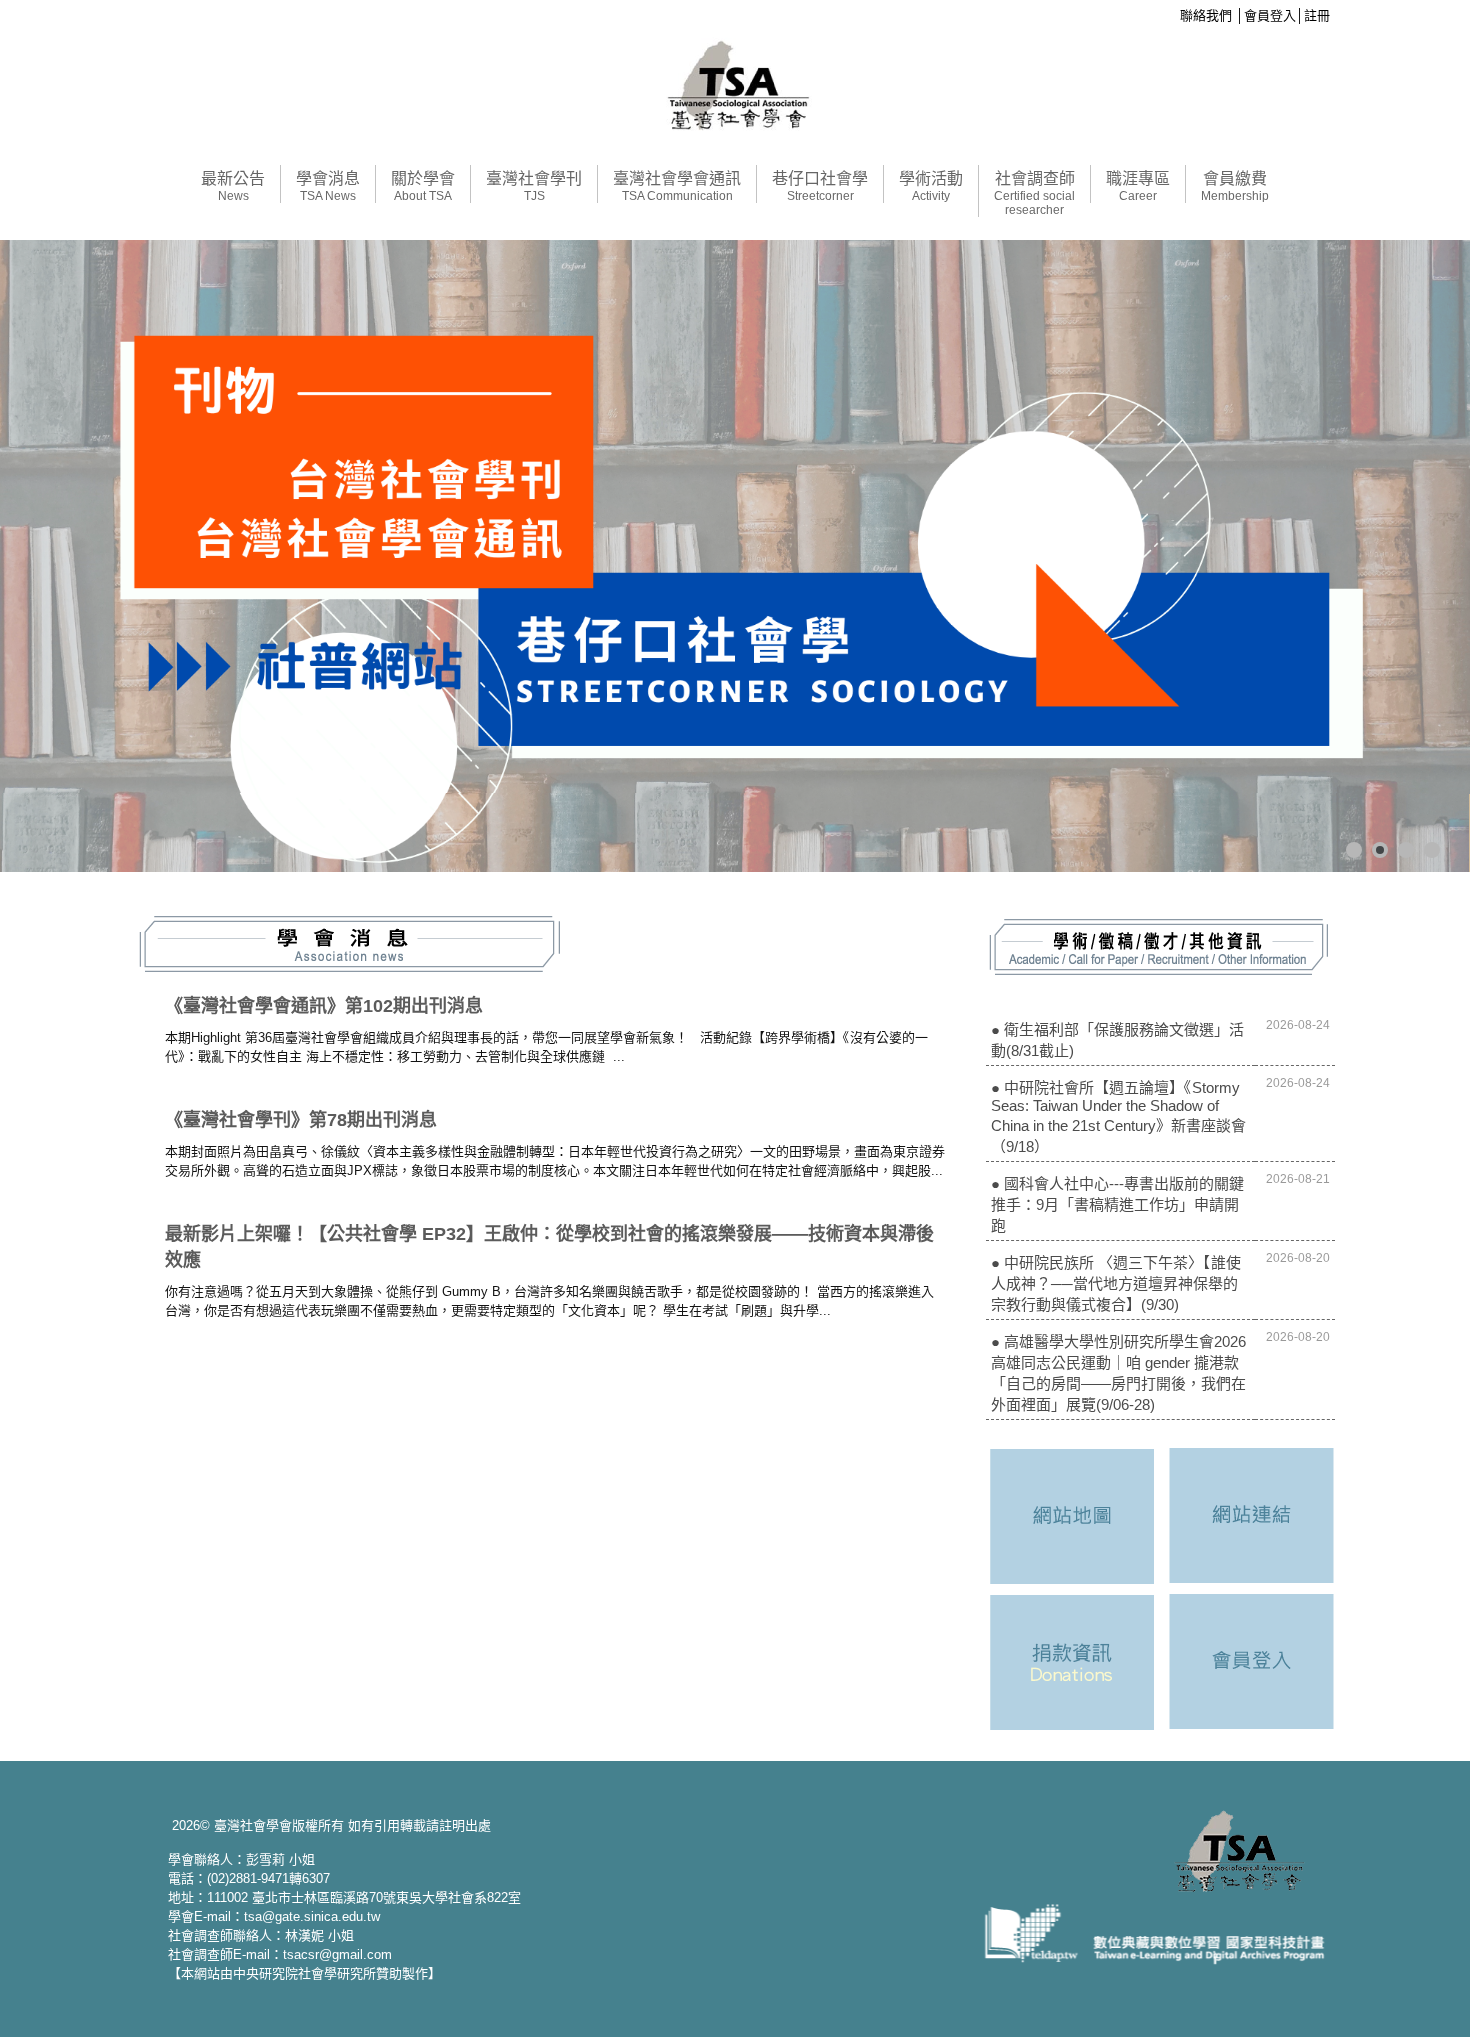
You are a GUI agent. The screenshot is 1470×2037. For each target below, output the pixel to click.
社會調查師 (1034, 193)
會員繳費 (1235, 186)
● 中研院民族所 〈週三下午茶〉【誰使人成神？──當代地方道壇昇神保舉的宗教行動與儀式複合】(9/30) (1116, 1283)
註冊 (1317, 15)
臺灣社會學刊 (534, 186)
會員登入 (1270, 15)
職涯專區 (1138, 186)
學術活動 (931, 186)
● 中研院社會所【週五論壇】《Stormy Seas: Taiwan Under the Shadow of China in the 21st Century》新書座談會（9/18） (1118, 1117)
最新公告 (233, 186)
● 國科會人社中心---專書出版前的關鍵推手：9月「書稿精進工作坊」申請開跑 (1117, 1204)
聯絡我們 (1206, 15)
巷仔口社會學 (820, 186)
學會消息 (328, 186)
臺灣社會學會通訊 (677, 186)
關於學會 (423, 186)
